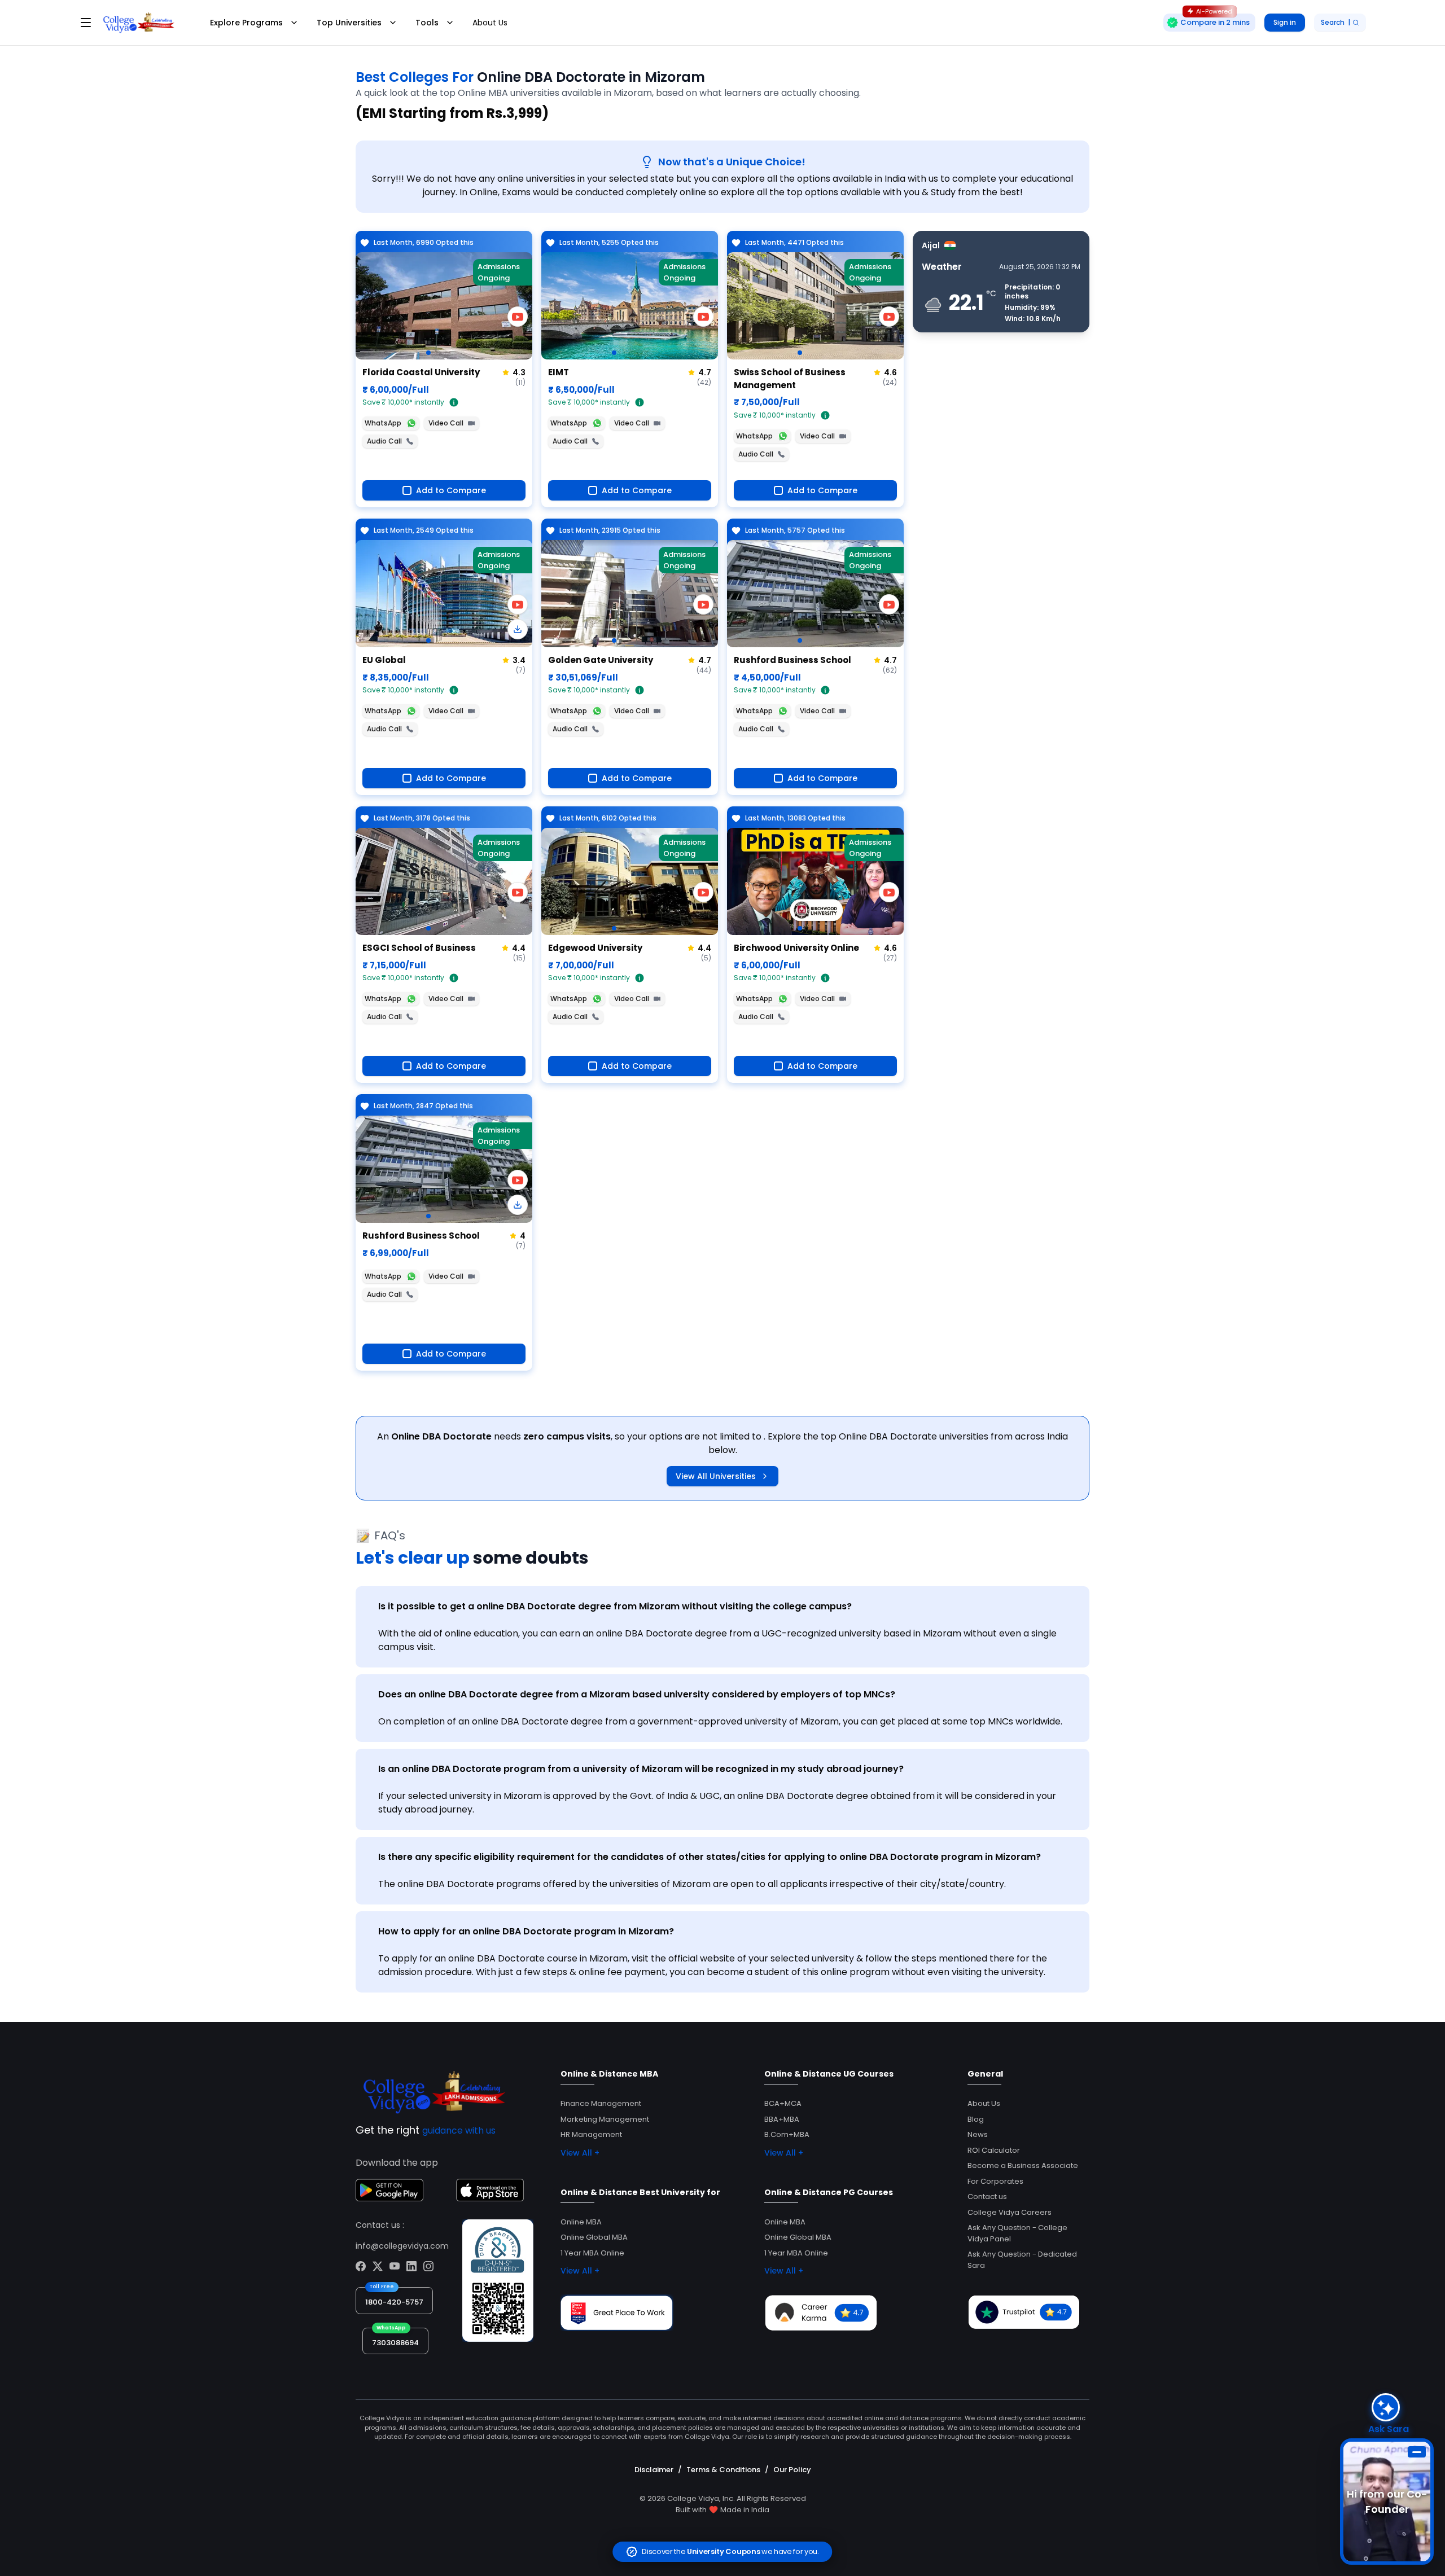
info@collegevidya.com (402, 2246)
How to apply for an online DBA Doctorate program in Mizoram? (526, 1931)
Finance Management (601, 2103)
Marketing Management (605, 2119)
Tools (427, 23)
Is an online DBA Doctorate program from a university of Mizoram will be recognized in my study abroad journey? (641, 1769)
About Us (490, 23)
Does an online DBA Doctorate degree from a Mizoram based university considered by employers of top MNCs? (637, 1694)
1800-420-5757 (394, 2302)
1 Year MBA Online (592, 2253)
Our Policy (792, 2470)
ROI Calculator (994, 2150)
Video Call (446, 423)
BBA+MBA (782, 2119)
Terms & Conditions (723, 2470)
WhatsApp (383, 423)
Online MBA (581, 2222)
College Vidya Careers (1010, 2212)
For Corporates (995, 2181)
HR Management (591, 2134)
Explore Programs (246, 23)
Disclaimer (654, 2470)
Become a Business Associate (1023, 2165)
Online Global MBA (594, 2237)
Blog (976, 2119)
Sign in (1285, 22)
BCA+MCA (783, 2103)
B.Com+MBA (787, 2134)
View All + (580, 2153)
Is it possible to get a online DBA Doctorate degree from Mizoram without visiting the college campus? (615, 1606)
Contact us (987, 2197)
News (978, 2134)
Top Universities (349, 23)
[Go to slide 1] (428, 353)
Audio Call (384, 441)
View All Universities (716, 1476)
